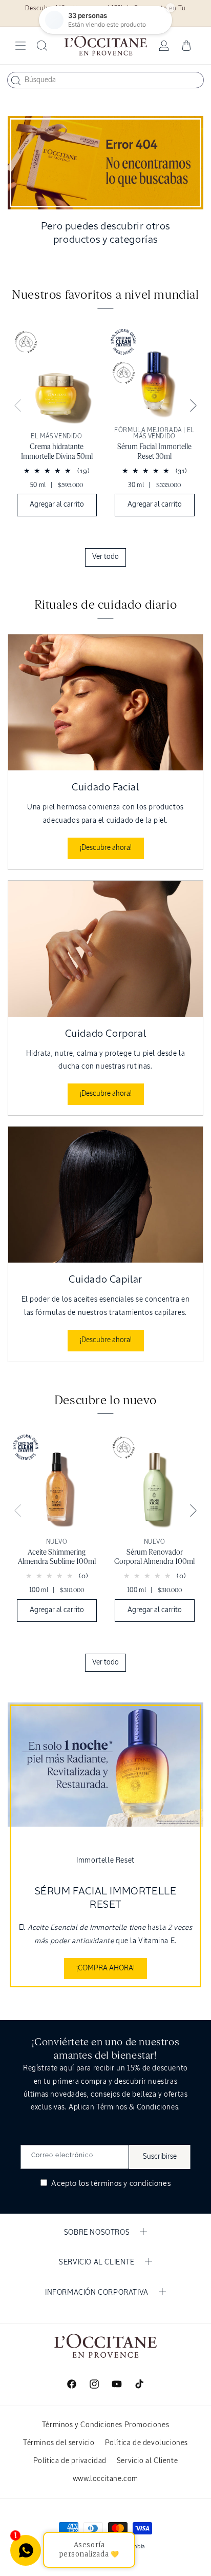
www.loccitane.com (105, 2479)
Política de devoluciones (146, 2443)
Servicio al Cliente (147, 2461)
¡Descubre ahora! (106, 848)
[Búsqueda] (16, 81)
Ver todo (105, 557)
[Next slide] (193, 406)
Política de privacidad (70, 2461)
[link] (57, 429)
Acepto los (110, 2184)
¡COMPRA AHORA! (105, 1968)
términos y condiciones (131, 2184)
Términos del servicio (59, 2443)
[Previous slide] (18, 406)
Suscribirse (160, 2157)
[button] (20, 46)
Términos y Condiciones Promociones (105, 2425)
